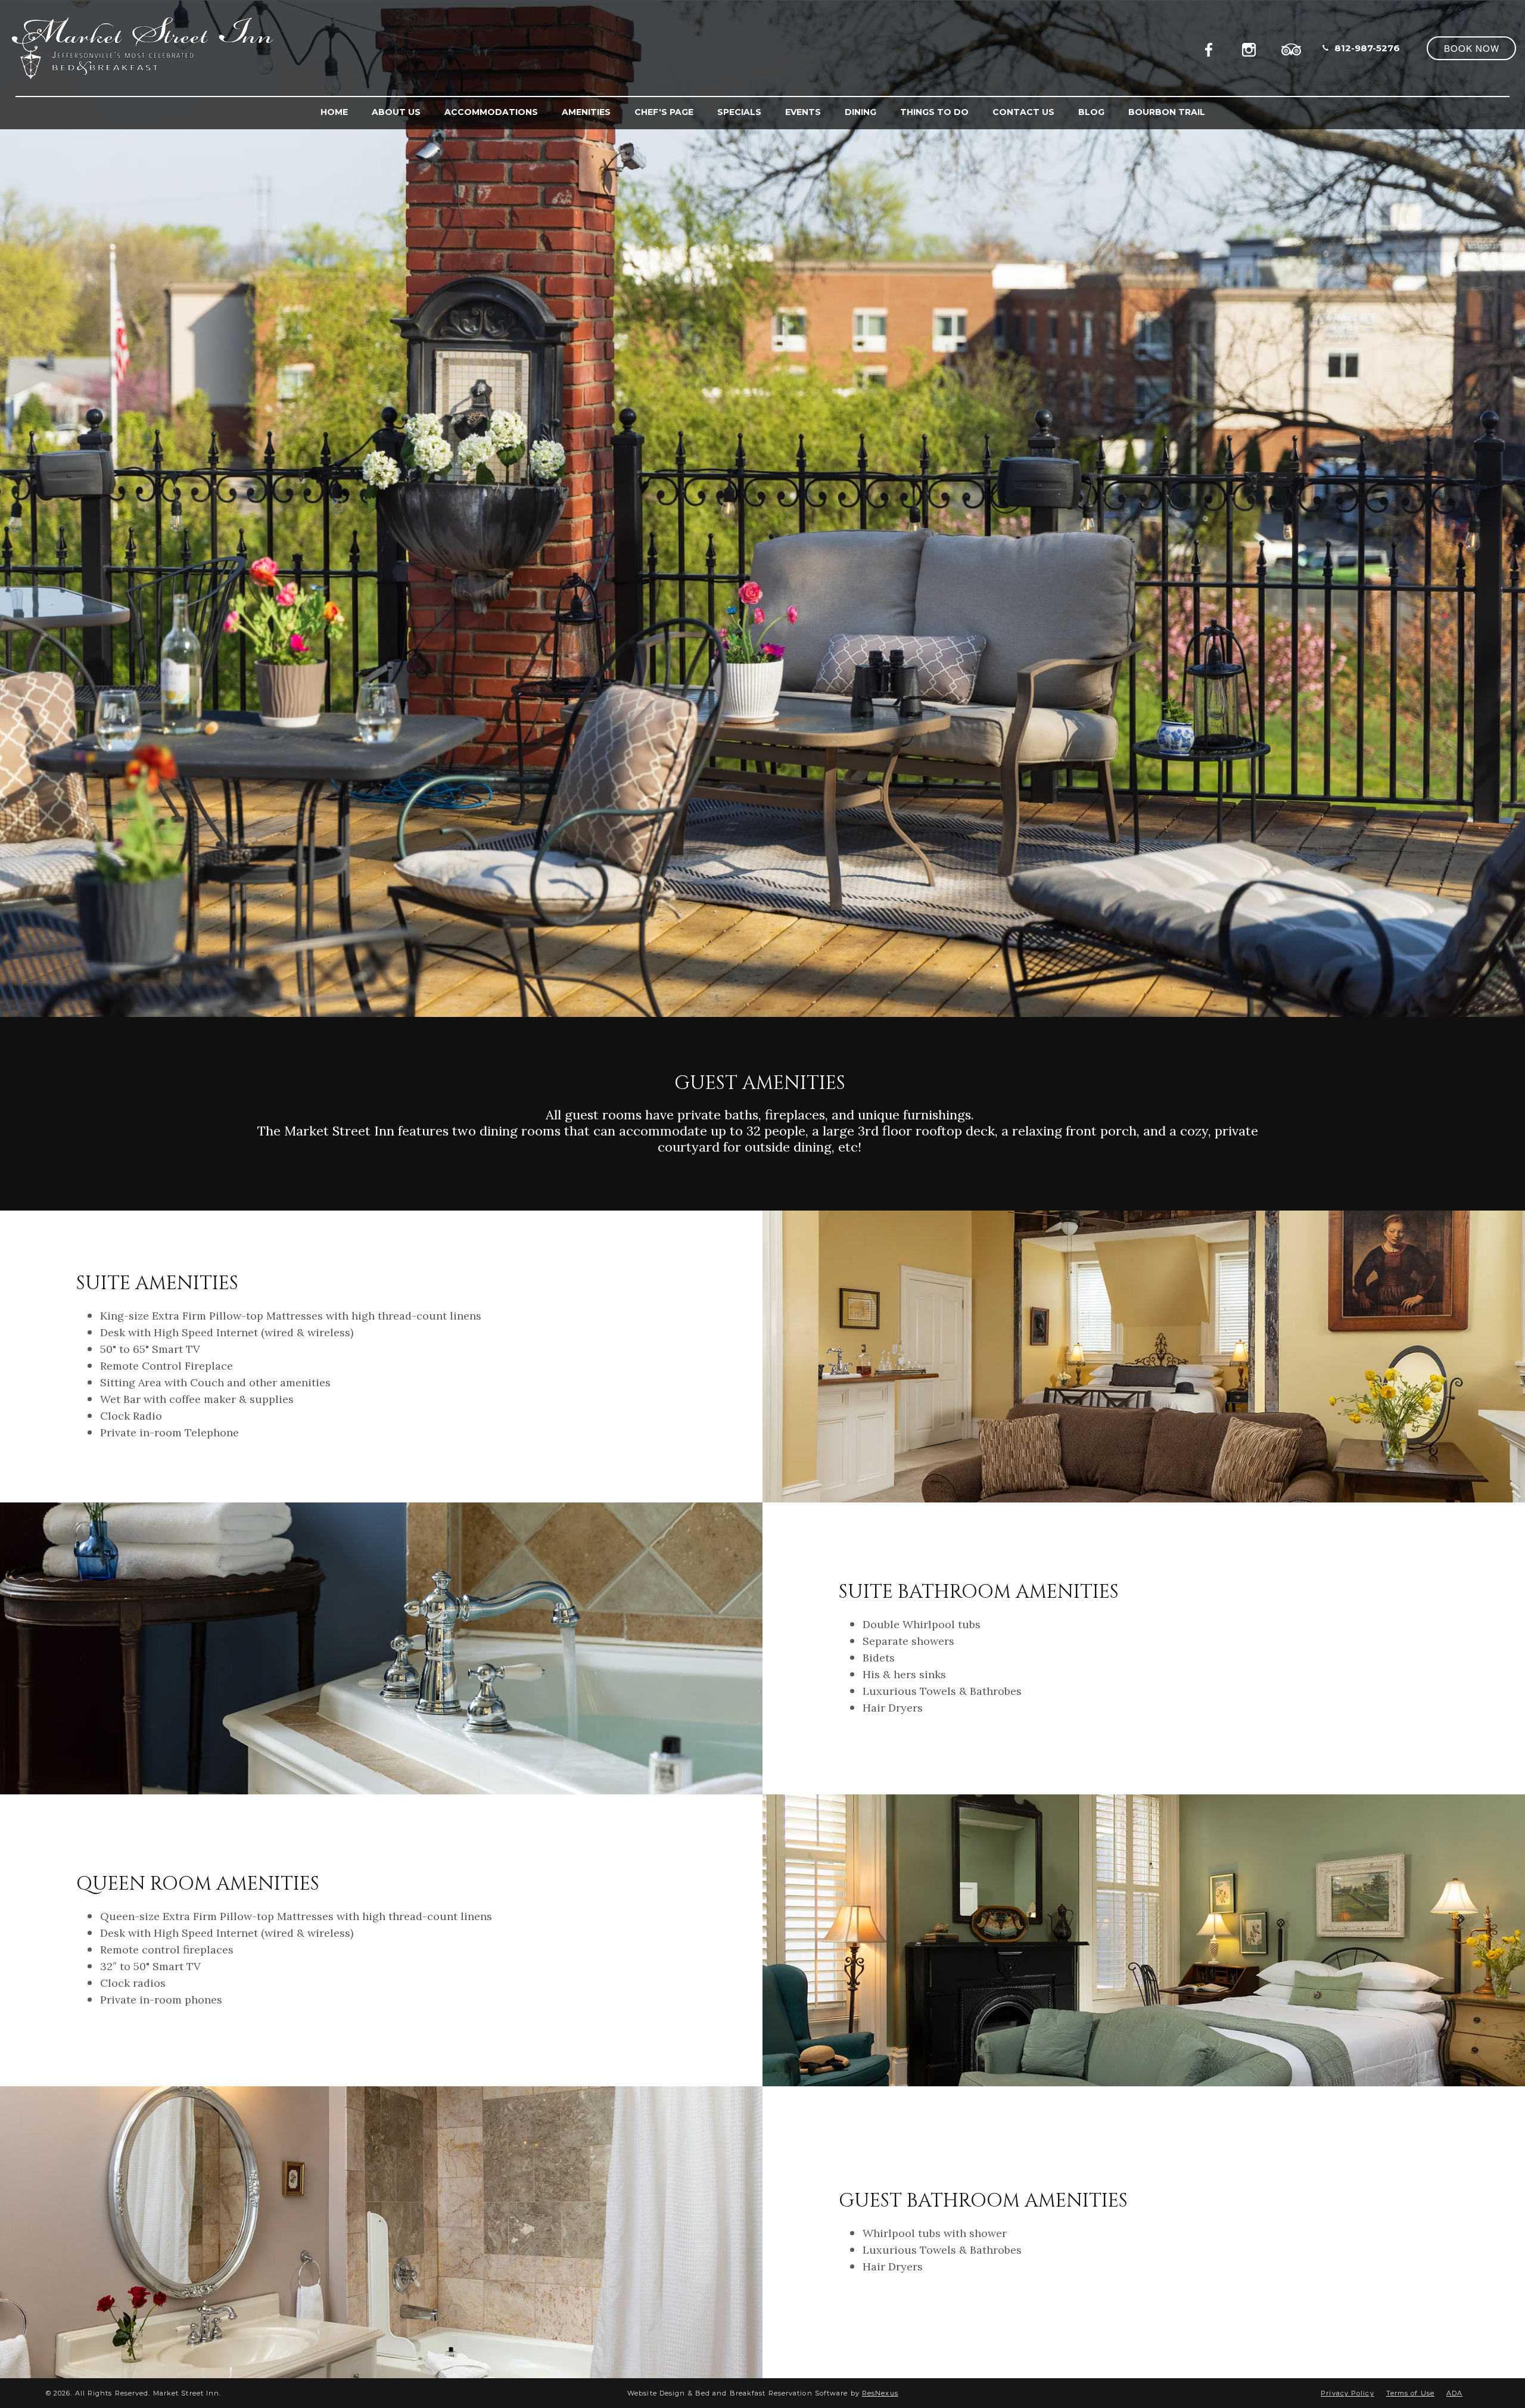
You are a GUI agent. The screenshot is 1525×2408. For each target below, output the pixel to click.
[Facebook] (1212, 48)
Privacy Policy (1347, 2393)
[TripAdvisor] (1291, 48)
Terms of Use (1410, 2393)
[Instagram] (1252, 48)
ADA (1454, 2393)
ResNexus (880, 2393)
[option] (762, 508)
